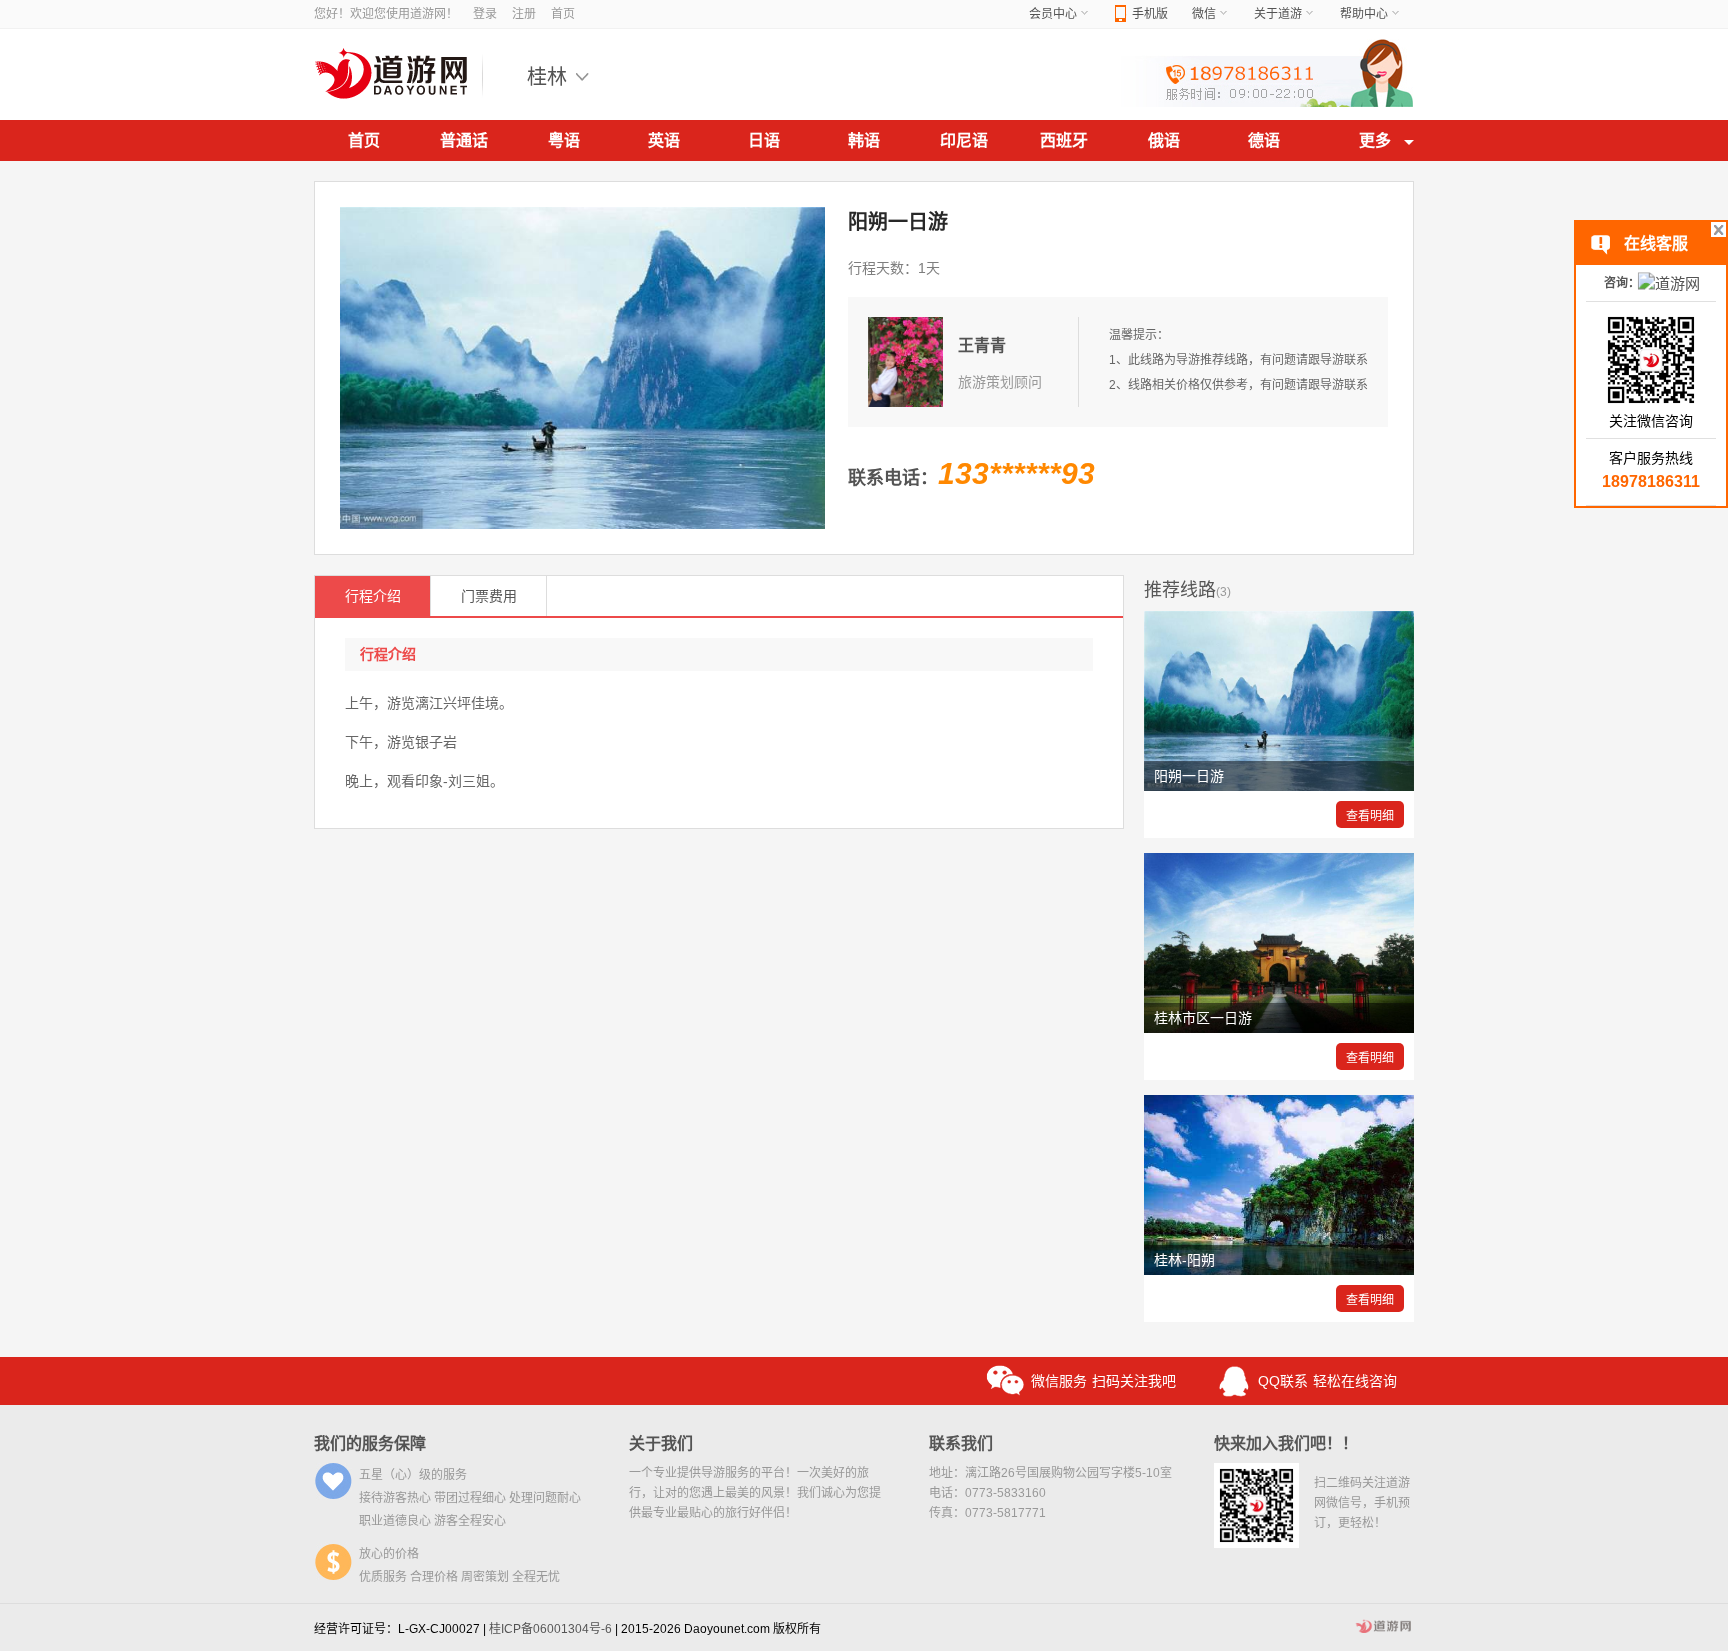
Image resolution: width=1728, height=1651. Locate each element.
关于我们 (661, 1443)
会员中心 (1053, 14)
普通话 (464, 140)
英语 (664, 140)
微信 (1204, 14)
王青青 (982, 345)
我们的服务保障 (370, 1443)
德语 (1264, 140)
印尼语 (964, 140)
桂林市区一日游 (1203, 1018)
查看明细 (1370, 816)
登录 (485, 14)
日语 (764, 140)
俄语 (1164, 140)
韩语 (864, 140)
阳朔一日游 (1189, 776)
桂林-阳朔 (1184, 1260)
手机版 (1150, 14)
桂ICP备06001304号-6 (550, 1629)
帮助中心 (1364, 14)
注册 (524, 14)
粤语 (564, 140)
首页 (563, 14)
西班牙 (1064, 140)
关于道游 (1278, 14)
